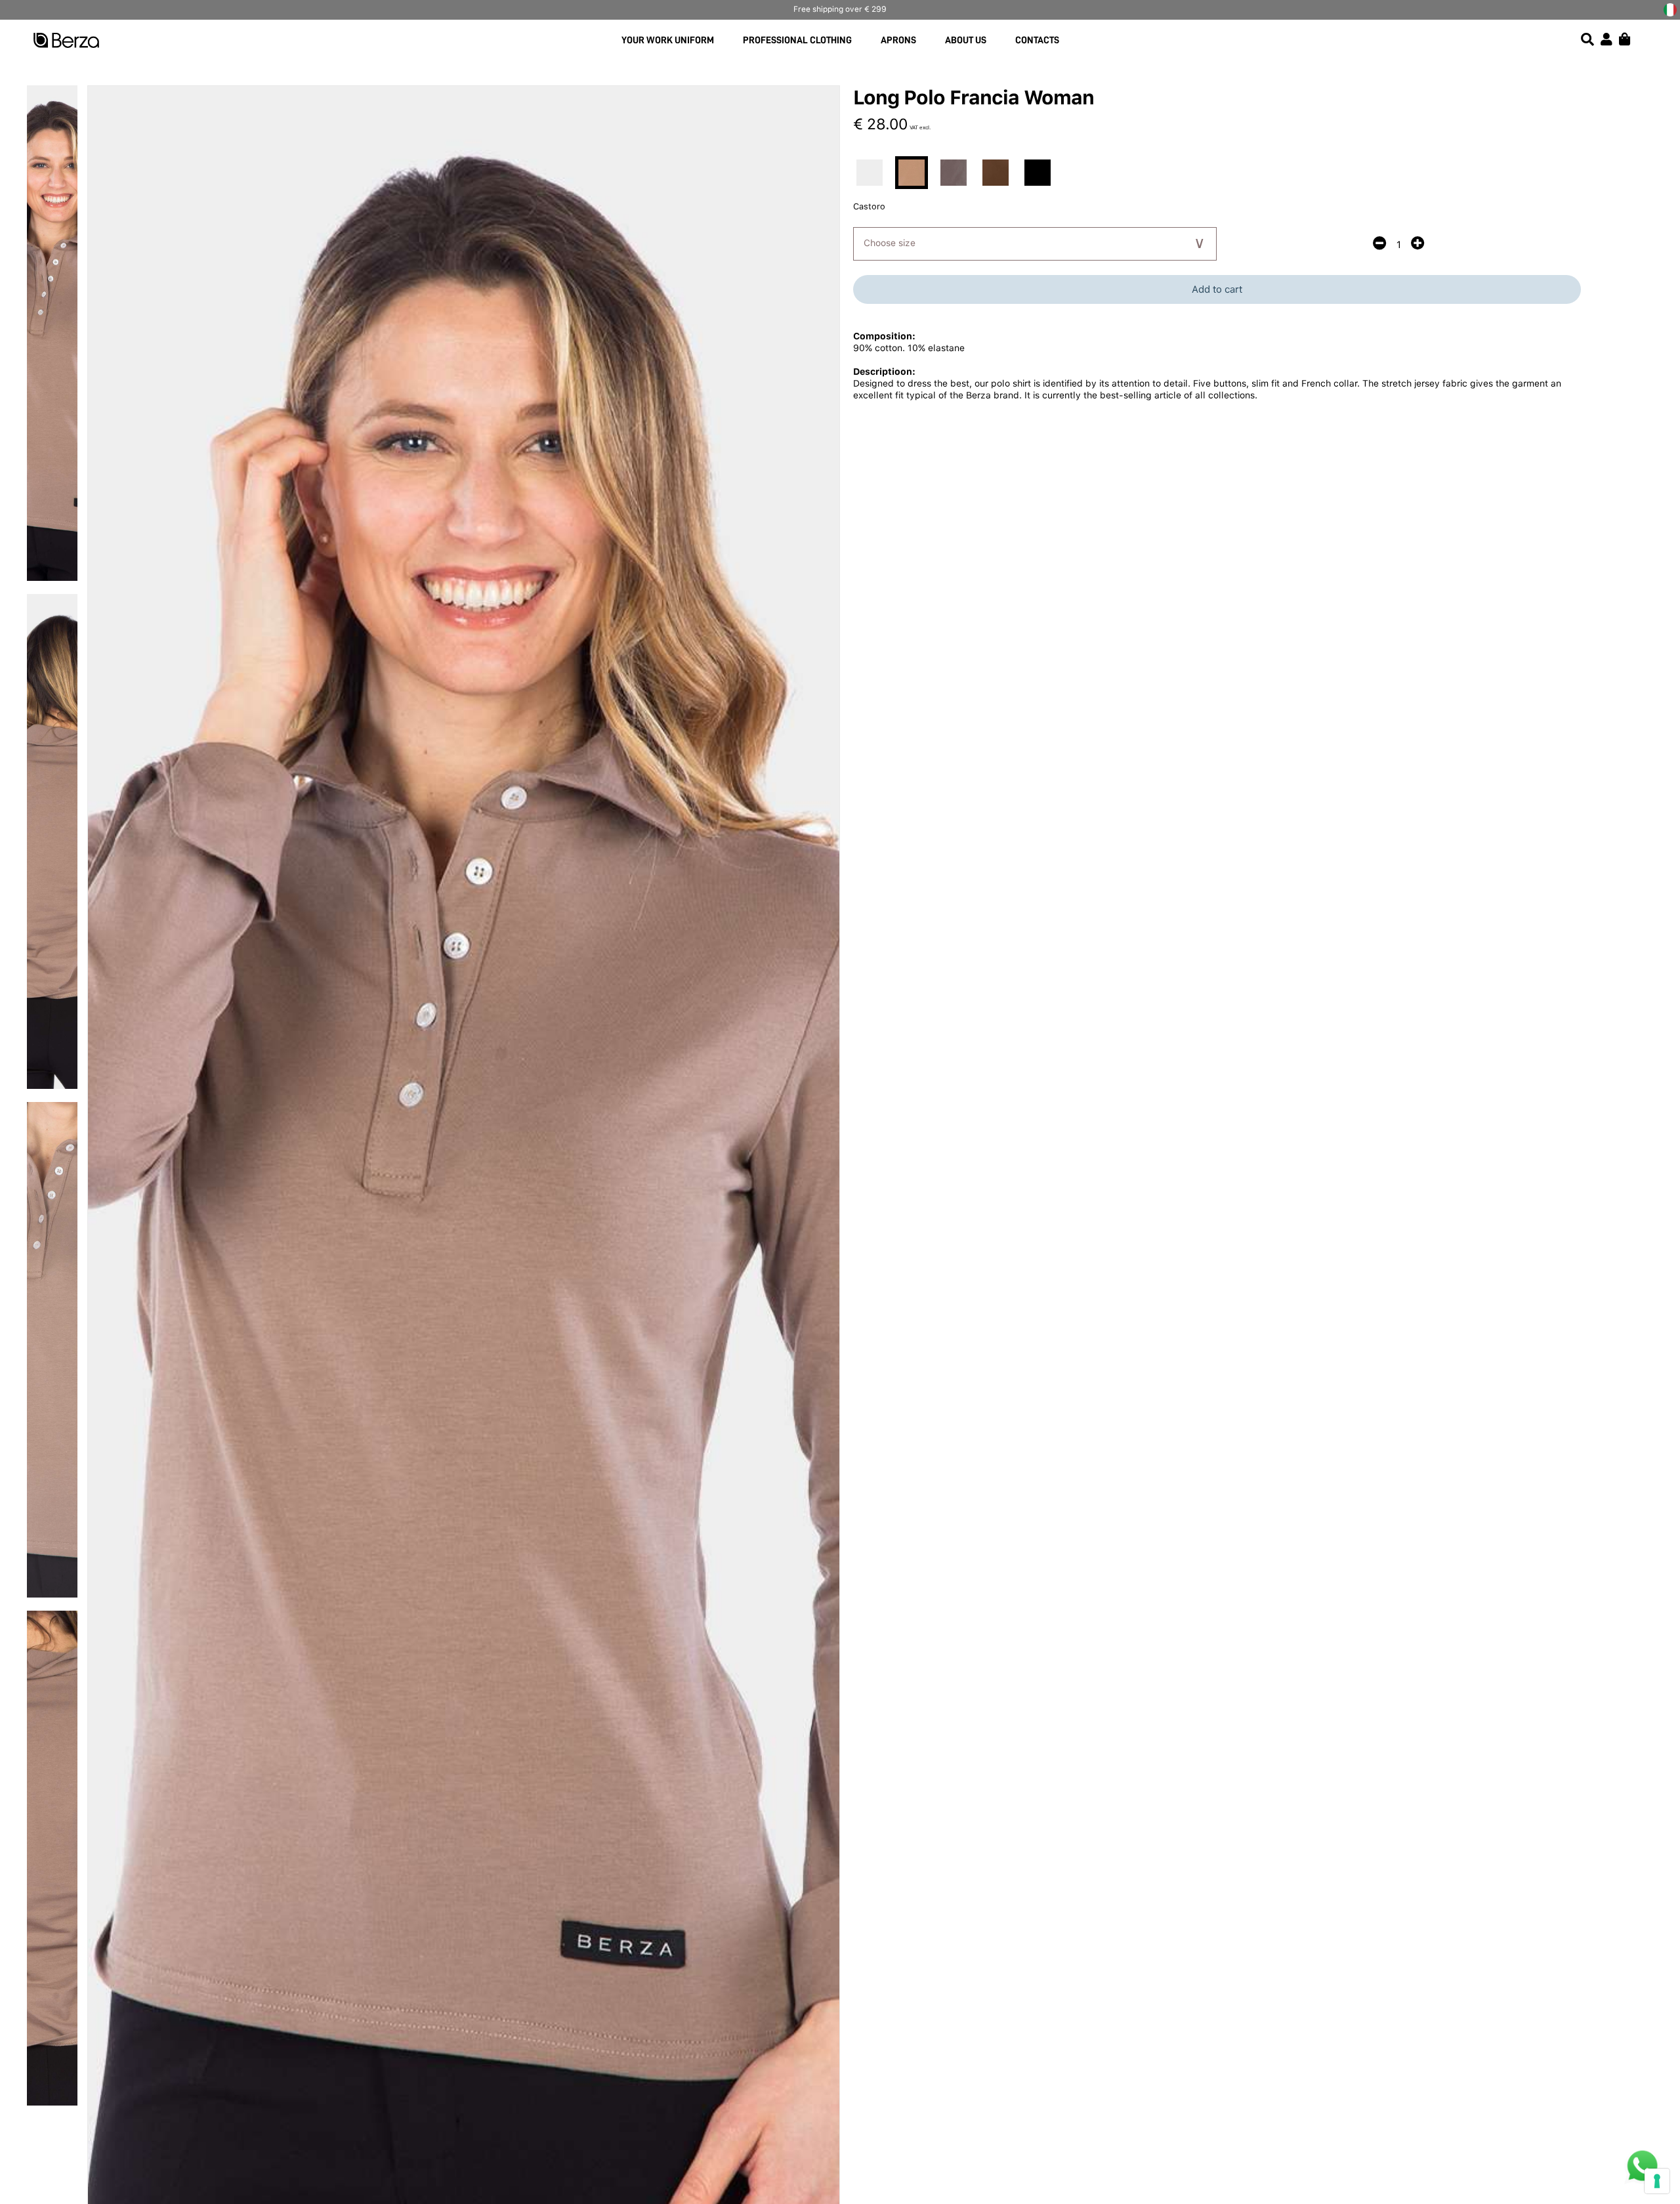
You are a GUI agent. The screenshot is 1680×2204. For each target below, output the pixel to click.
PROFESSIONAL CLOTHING (797, 40)
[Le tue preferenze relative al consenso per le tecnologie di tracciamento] (1657, 2181)
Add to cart (1217, 289)
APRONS (898, 40)
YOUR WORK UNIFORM (668, 40)
